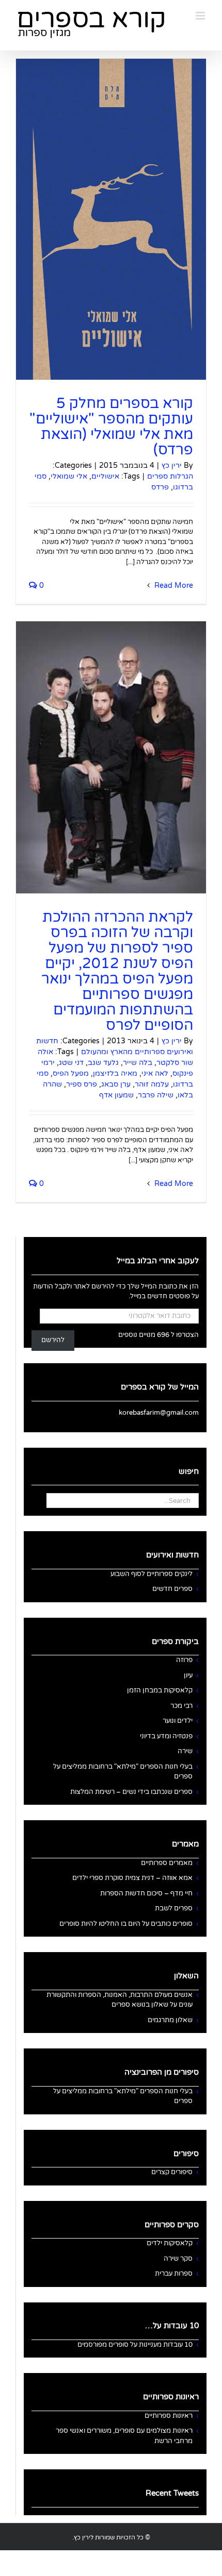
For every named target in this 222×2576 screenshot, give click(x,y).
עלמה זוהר (152, 1084)
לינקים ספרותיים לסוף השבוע (152, 1574)
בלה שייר (138, 1063)
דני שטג (71, 1063)
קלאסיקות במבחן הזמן (160, 1690)
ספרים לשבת (174, 1908)
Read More (173, 586)
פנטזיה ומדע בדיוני (166, 1736)
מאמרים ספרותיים (167, 1863)
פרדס (160, 487)
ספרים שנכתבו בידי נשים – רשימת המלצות (131, 1792)
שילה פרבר (156, 1095)
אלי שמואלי (69, 476)
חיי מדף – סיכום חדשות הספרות (146, 1893)
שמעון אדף (116, 1095)
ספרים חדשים (172, 1589)
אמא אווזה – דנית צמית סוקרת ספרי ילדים (132, 1878)
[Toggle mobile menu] (201, 16)
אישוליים (105, 476)
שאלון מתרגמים (170, 2020)
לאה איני (155, 1073)
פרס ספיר (82, 1084)
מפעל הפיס (71, 1073)
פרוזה (184, 1660)
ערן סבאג (116, 1084)
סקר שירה (178, 2259)
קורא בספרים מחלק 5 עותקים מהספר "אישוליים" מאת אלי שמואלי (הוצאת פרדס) (111, 427)
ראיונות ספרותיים (169, 2416)
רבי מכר (181, 1706)
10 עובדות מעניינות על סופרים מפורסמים (135, 2345)
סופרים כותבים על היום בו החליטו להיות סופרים (126, 1924)
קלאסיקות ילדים (170, 2243)
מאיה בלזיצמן (115, 1073)
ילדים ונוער (178, 1721)
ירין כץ (172, 465)
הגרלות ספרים (170, 476)
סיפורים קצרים (172, 2172)
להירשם (53, 1340)
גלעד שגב (103, 1063)
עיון (188, 1675)
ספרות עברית (174, 2274)
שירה (185, 1751)
